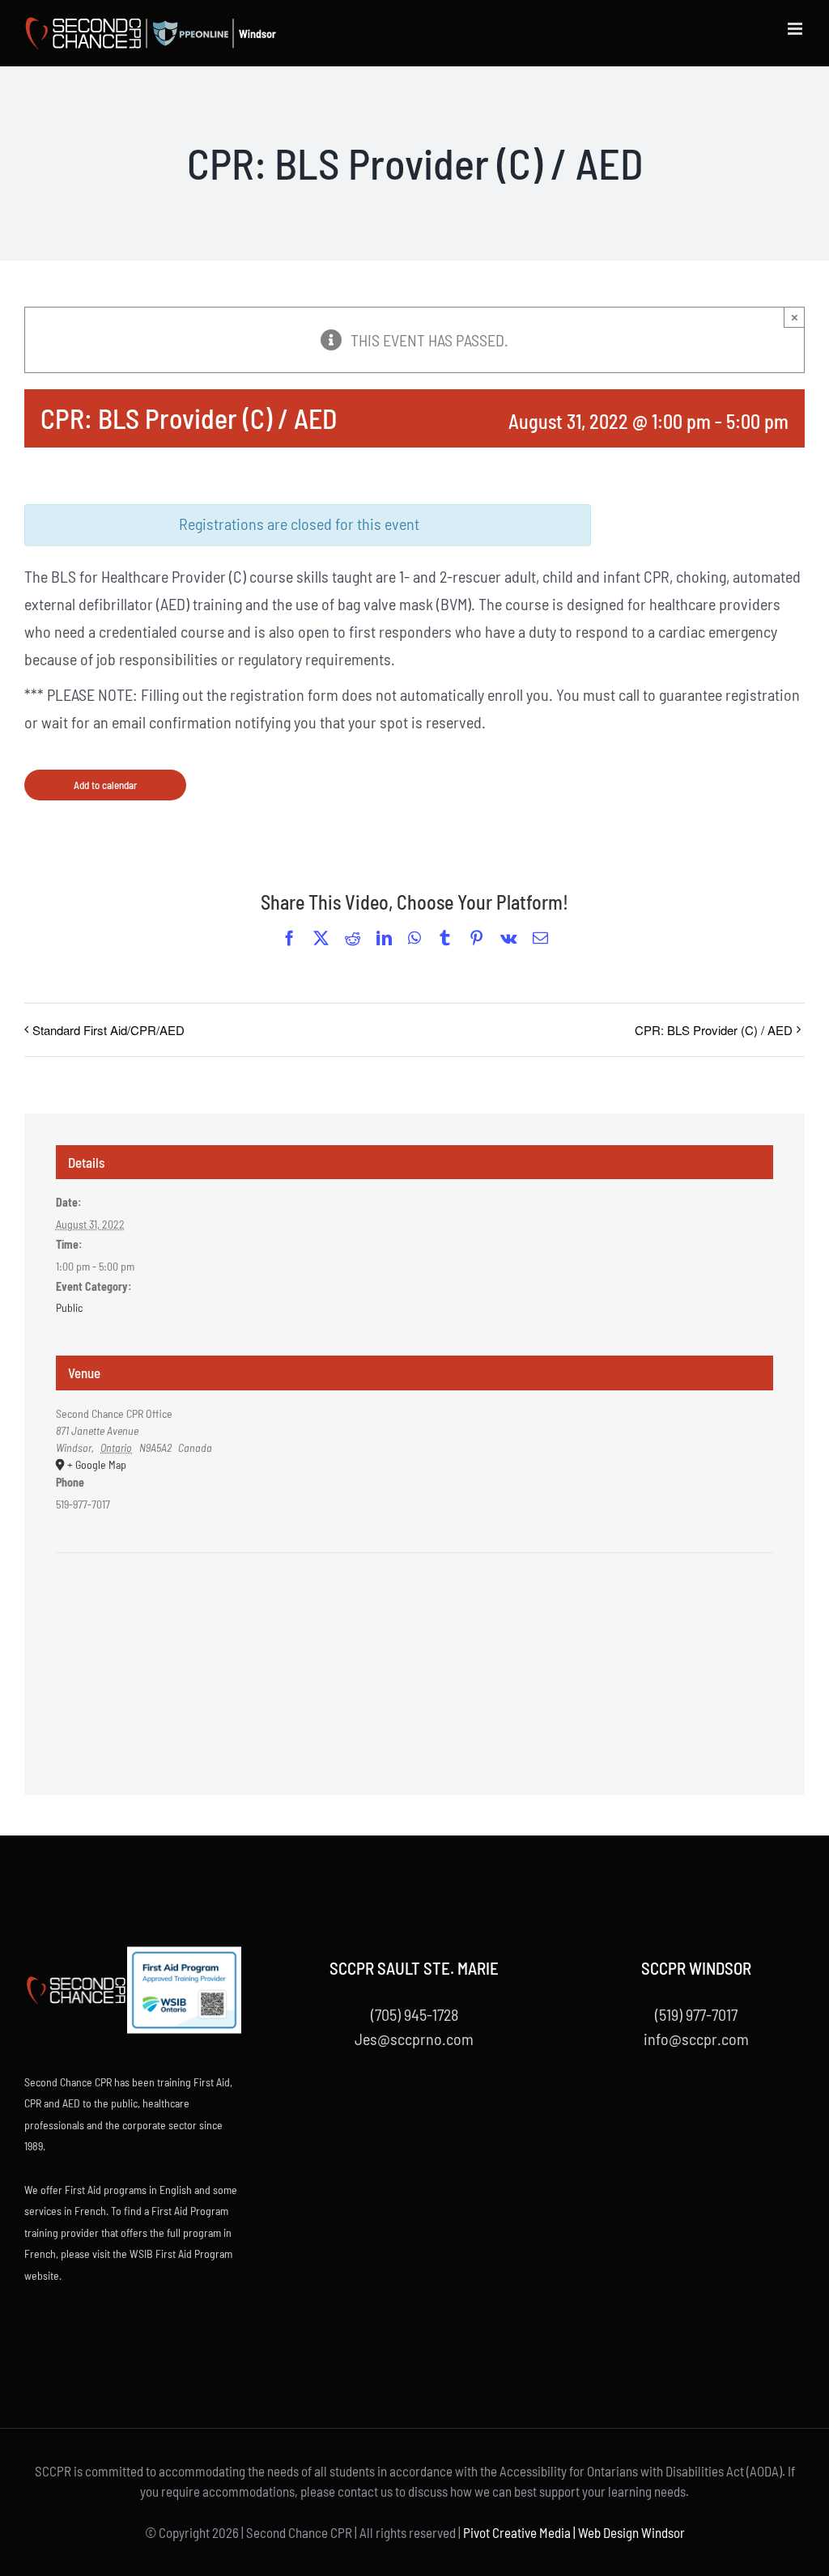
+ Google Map (97, 1464)
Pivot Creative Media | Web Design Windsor (574, 2532)
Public (69, 1307)
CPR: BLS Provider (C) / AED (714, 1030)
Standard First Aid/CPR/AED (108, 1030)
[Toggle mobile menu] (796, 29)
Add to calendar (105, 785)
